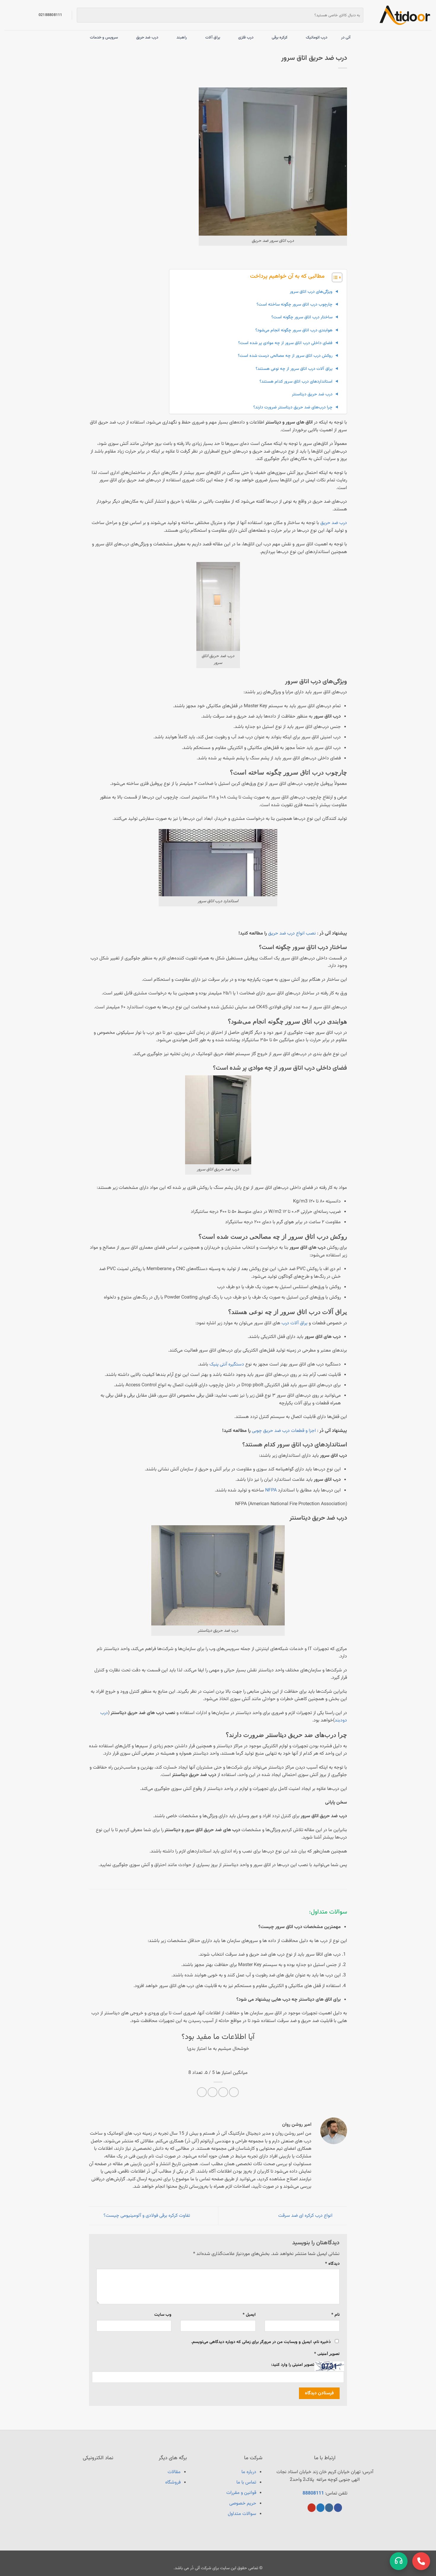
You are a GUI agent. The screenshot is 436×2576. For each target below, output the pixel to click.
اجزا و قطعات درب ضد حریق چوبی (284, 1431)
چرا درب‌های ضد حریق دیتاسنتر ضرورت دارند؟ (293, 407)
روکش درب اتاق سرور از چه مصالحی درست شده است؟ (285, 356)
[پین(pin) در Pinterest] (213, 2092)
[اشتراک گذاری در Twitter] (223, 2092)
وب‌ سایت (163, 2315)
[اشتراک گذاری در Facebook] (234, 2092)
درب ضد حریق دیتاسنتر (312, 394)
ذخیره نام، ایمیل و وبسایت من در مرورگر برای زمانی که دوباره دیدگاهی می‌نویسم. (261, 2342)
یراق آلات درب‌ (295, 1323)
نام (335, 2315)
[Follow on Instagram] (329, 2508)
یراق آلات (213, 37)
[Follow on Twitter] (320, 2508)
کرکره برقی (280, 37)
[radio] (239, 2061)
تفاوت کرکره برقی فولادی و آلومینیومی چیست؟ (146, 2216)
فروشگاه (173, 2482)
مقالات (174, 2472)
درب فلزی (246, 37)
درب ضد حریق (147, 37)
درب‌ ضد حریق (334, 523)
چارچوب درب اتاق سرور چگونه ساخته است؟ (295, 305)
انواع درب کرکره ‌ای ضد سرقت (306, 2216)
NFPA (271, 1490)
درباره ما (249, 2472)
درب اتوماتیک (317, 37)
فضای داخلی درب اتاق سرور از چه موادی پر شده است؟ (285, 343)
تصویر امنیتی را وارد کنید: (293, 2365)
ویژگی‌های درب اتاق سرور (311, 292)
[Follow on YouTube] (312, 2508)
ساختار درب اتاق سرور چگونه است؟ (302, 317)
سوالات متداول (242, 2514)
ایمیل (249, 2315)
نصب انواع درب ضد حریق (292, 934)
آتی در (346, 37)
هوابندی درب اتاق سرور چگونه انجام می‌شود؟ (294, 330)
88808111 (313, 2493)
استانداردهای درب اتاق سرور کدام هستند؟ (296, 382)
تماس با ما (246, 2482)
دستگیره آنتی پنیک (227, 1364)
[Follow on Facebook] (338, 2508)
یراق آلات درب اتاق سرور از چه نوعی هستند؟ (294, 369)
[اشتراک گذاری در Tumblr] (202, 2092)
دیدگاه (332, 2264)
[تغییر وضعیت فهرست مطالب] (334, 277)
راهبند (182, 37)
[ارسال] (82, 15)
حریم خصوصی (243, 2504)
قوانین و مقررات (241, 2493)
